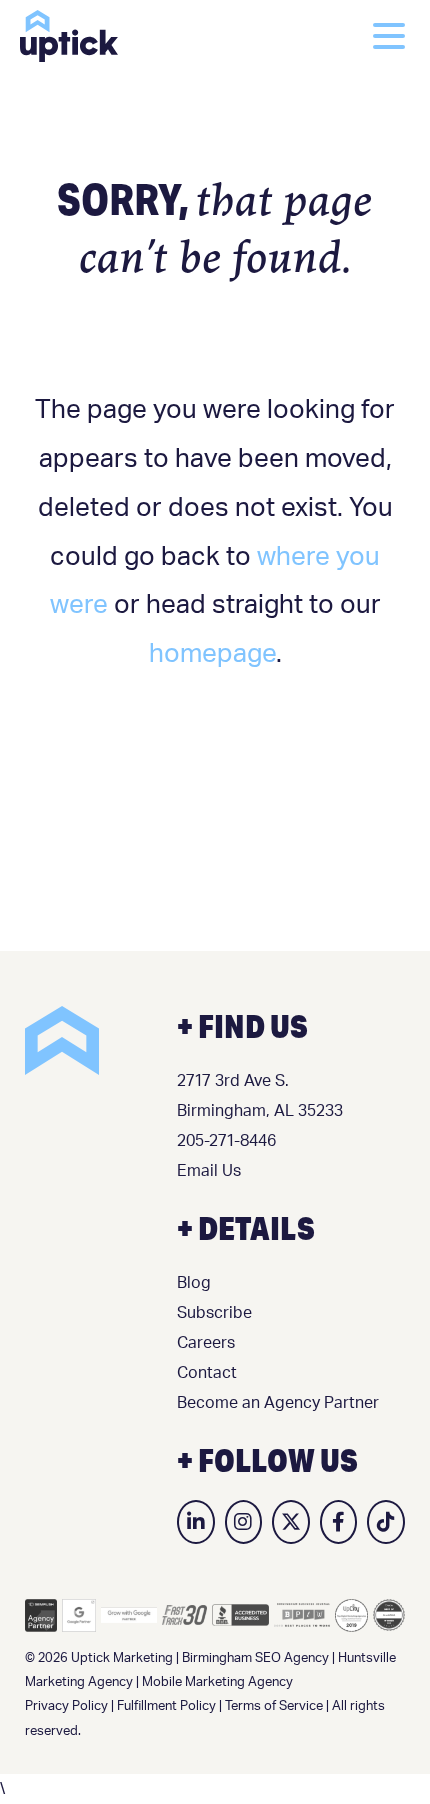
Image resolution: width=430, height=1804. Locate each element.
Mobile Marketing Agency (217, 1682)
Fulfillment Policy (166, 1706)
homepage (212, 654)
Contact (207, 1373)
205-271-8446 (226, 1141)
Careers (206, 1343)
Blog (194, 1283)
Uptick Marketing (69, 36)
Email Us (209, 1171)
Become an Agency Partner (278, 1403)
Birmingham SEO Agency (255, 1658)
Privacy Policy (66, 1706)
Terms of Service (274, 1706)
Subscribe (214, 1313)
